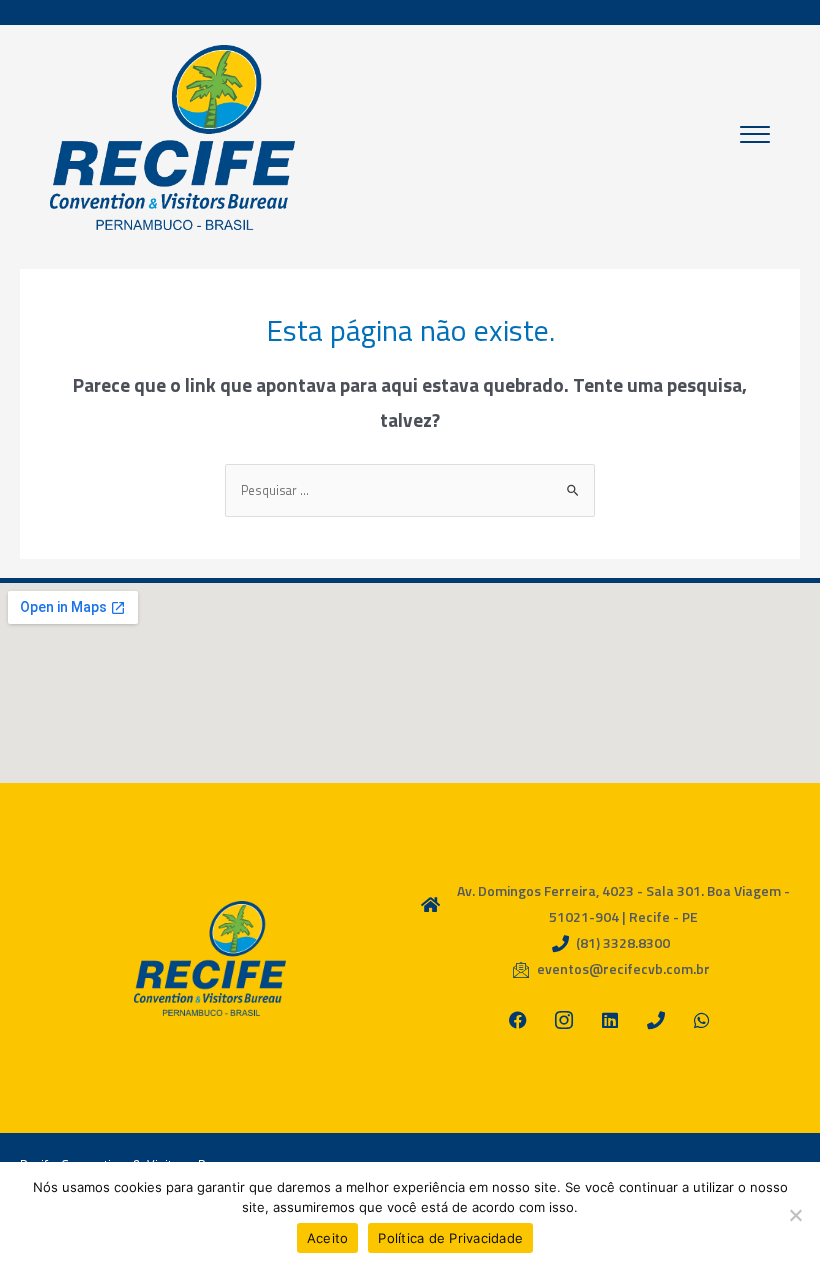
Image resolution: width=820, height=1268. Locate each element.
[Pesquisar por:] (410, 490)
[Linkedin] (610, 1020)
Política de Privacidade (450, 1238)
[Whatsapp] (702, 1020)
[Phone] (656, 1020)
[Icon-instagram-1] (564, 1020)
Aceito (328, 1238)
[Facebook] (518, 1020)
